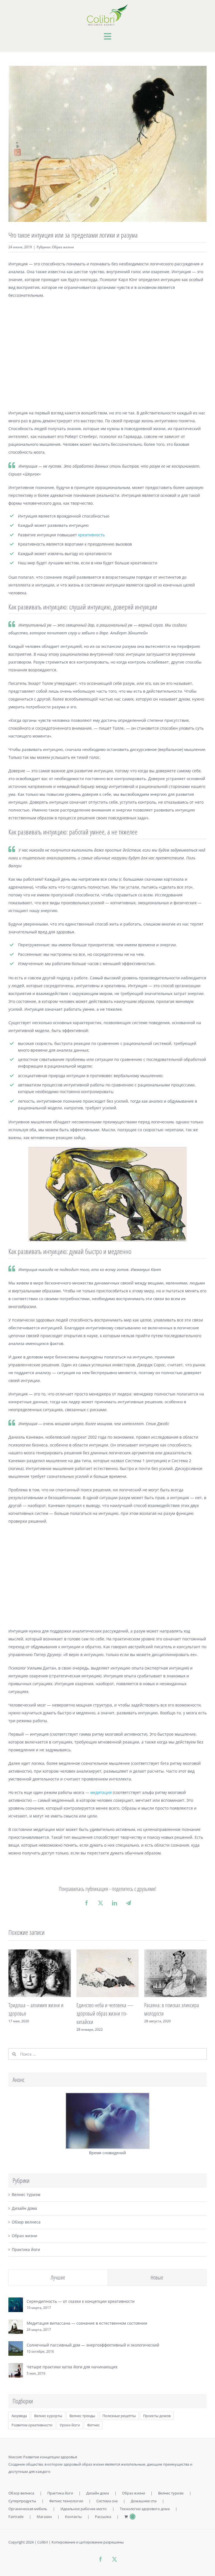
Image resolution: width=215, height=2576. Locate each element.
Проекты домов (157, 2416)
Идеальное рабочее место (84, 2509)
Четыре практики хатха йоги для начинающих (72, 2367)
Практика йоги (26, 2249)
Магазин (44, 2517)
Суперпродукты (22, 2501)
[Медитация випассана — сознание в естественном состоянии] (16, 2323)
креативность (91, 535)
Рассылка (103, 2517)
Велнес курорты (48, 2416)
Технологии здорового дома (145, 2509)
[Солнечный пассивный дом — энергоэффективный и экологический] (16, 2345)
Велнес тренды (82, 2416)
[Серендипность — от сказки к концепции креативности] (16, 2301)
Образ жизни (63, 247)
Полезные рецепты (119, 2416)
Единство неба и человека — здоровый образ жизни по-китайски (105, 2013)
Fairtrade (16, 2517)
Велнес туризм (26, 2194)
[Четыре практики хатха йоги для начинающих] (16, 2367)
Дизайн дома (24, 2208)
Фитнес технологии (66, 2501)
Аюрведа (19, 2416)
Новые (157, 2277)
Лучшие (58, 2277)
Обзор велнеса (26, 2222)
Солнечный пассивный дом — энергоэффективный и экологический (93, 2345)
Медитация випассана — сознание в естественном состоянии (87, 2323)
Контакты (73, 2517)
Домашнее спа (144, 2501)
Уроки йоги (70, 2425)
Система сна (107, 2501)
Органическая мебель (28, 2509)
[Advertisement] (107, 354)
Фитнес (93, 2425)
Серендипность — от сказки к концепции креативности (81, 2301)
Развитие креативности (32, 2425)
